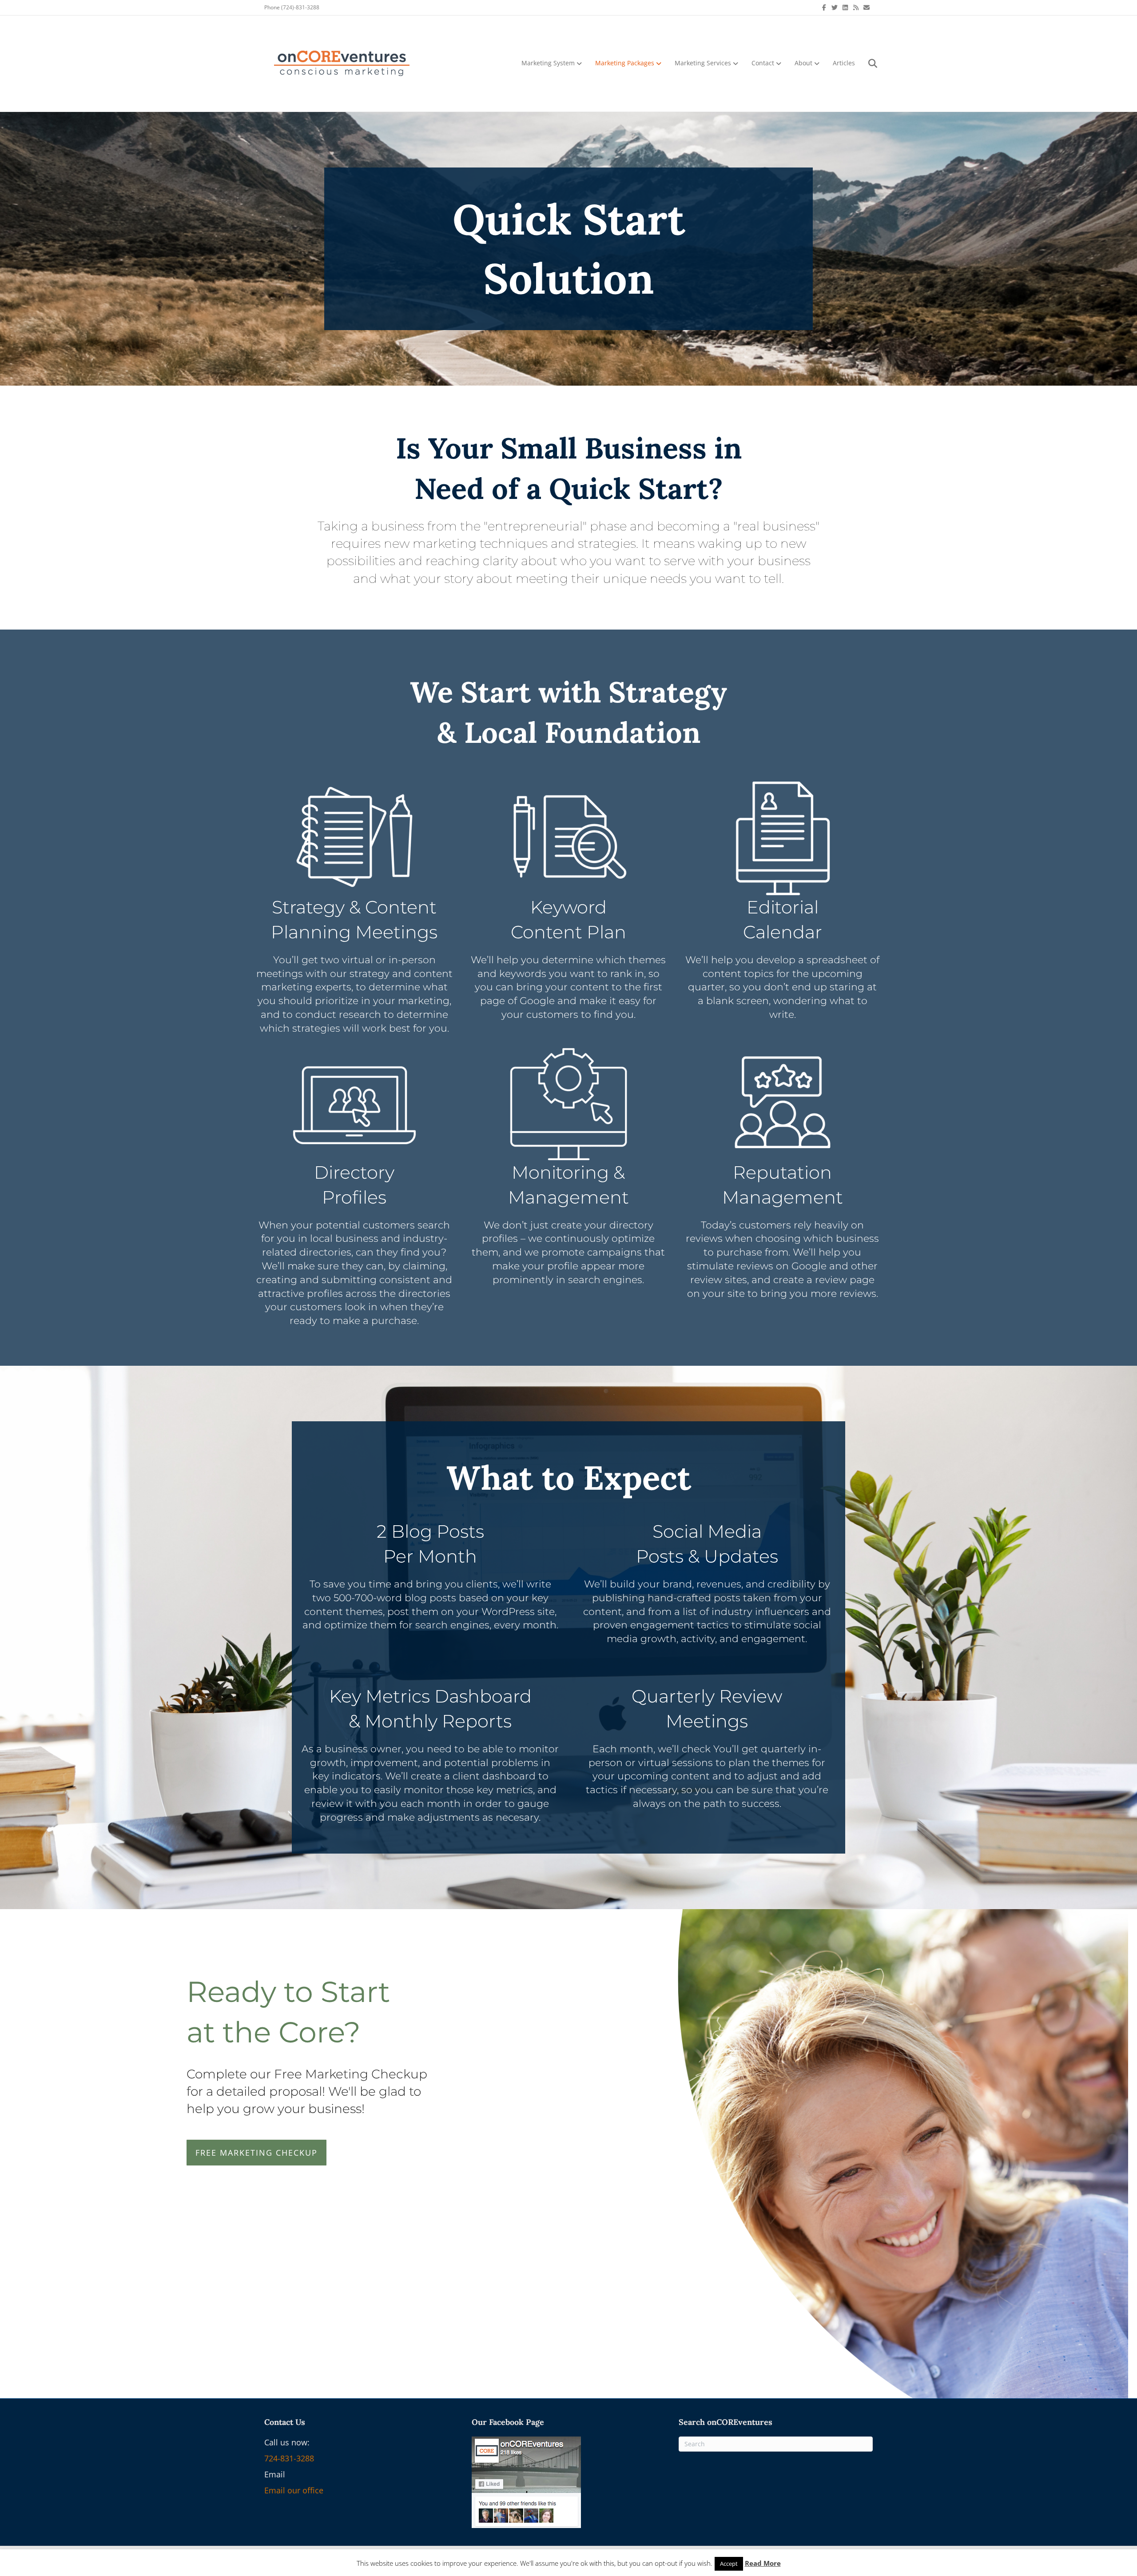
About (803, 63)
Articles (844, 63)
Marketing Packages (625, 63)
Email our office (294, 2490)
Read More (763, 2563)
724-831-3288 (289, 2458)
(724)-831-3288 (300, 7)
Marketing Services (703, 63)
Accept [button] (729, 2564)
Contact (763, 63)
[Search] (867, 64)
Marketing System (548, 63)
